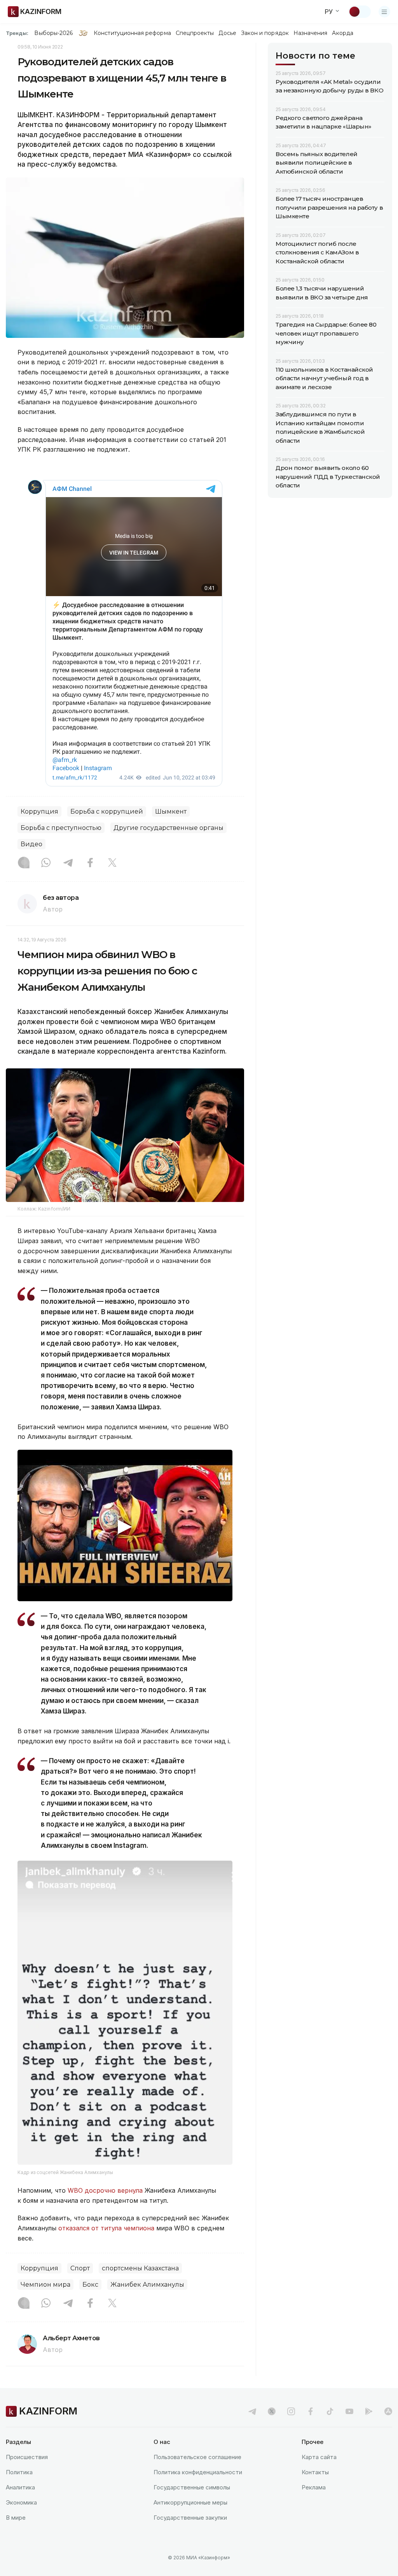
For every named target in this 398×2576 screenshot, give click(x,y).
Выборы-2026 (53, 33)
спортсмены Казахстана (140, 2268)
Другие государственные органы (168, 828)
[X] (112, 863)
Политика (19, 2472)
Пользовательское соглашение (197, 2457)
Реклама (314, 2487)
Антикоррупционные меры (190, 2502)
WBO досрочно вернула (105, 2190)
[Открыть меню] (384, 12)
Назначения (311, 33)
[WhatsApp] (46, 863)
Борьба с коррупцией (107, 811)
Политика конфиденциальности (198, 2472)
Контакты (315, 2472)
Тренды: (17, 33)
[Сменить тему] (360, 12)
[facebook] (311, 2411)
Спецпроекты (195, 33)
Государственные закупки (190, 2518)
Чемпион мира (45, 2285)
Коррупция (39, 811)
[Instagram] (24, 863)
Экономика (21, 2502)
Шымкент (171, 811)
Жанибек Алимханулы (147, 2285)
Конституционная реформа (132, 33)
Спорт (80, 2268)
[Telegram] (68, 863)
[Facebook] (90, 863)
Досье (227, 33)
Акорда (342, 33)
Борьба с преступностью (61, 828)
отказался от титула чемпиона (106, 2228)
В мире (16, 2518)
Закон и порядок (265, 33)
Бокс (90, 2285)
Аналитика (20, 2487)
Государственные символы (192, 2487)
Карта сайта (319, 2457)
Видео (31, 844)
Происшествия (27, 2457)
